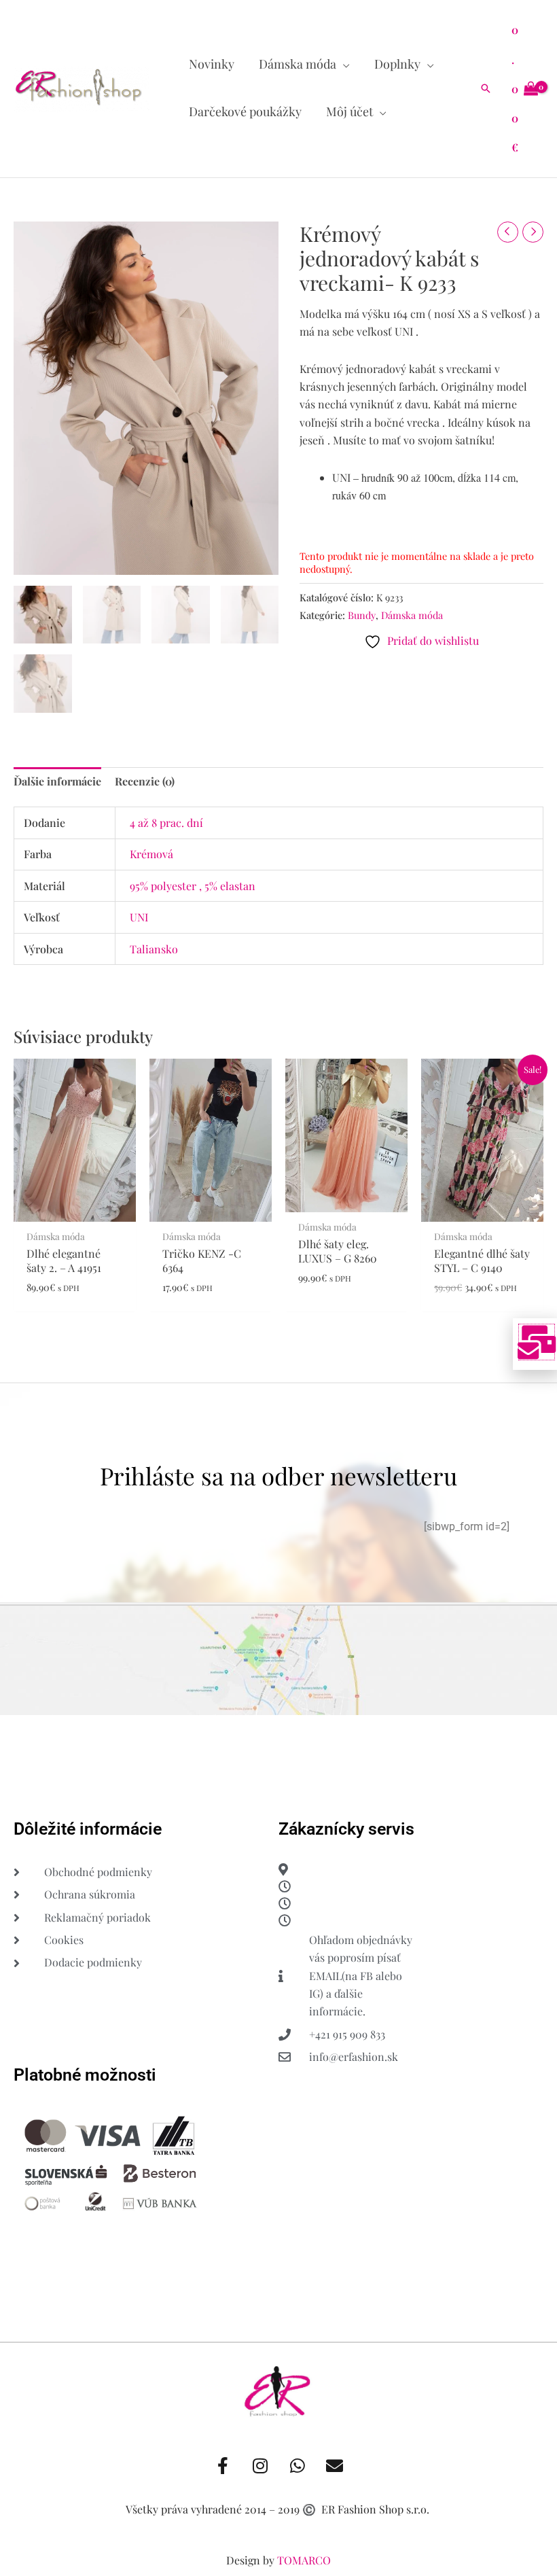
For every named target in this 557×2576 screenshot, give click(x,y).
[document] (278, 1288)
